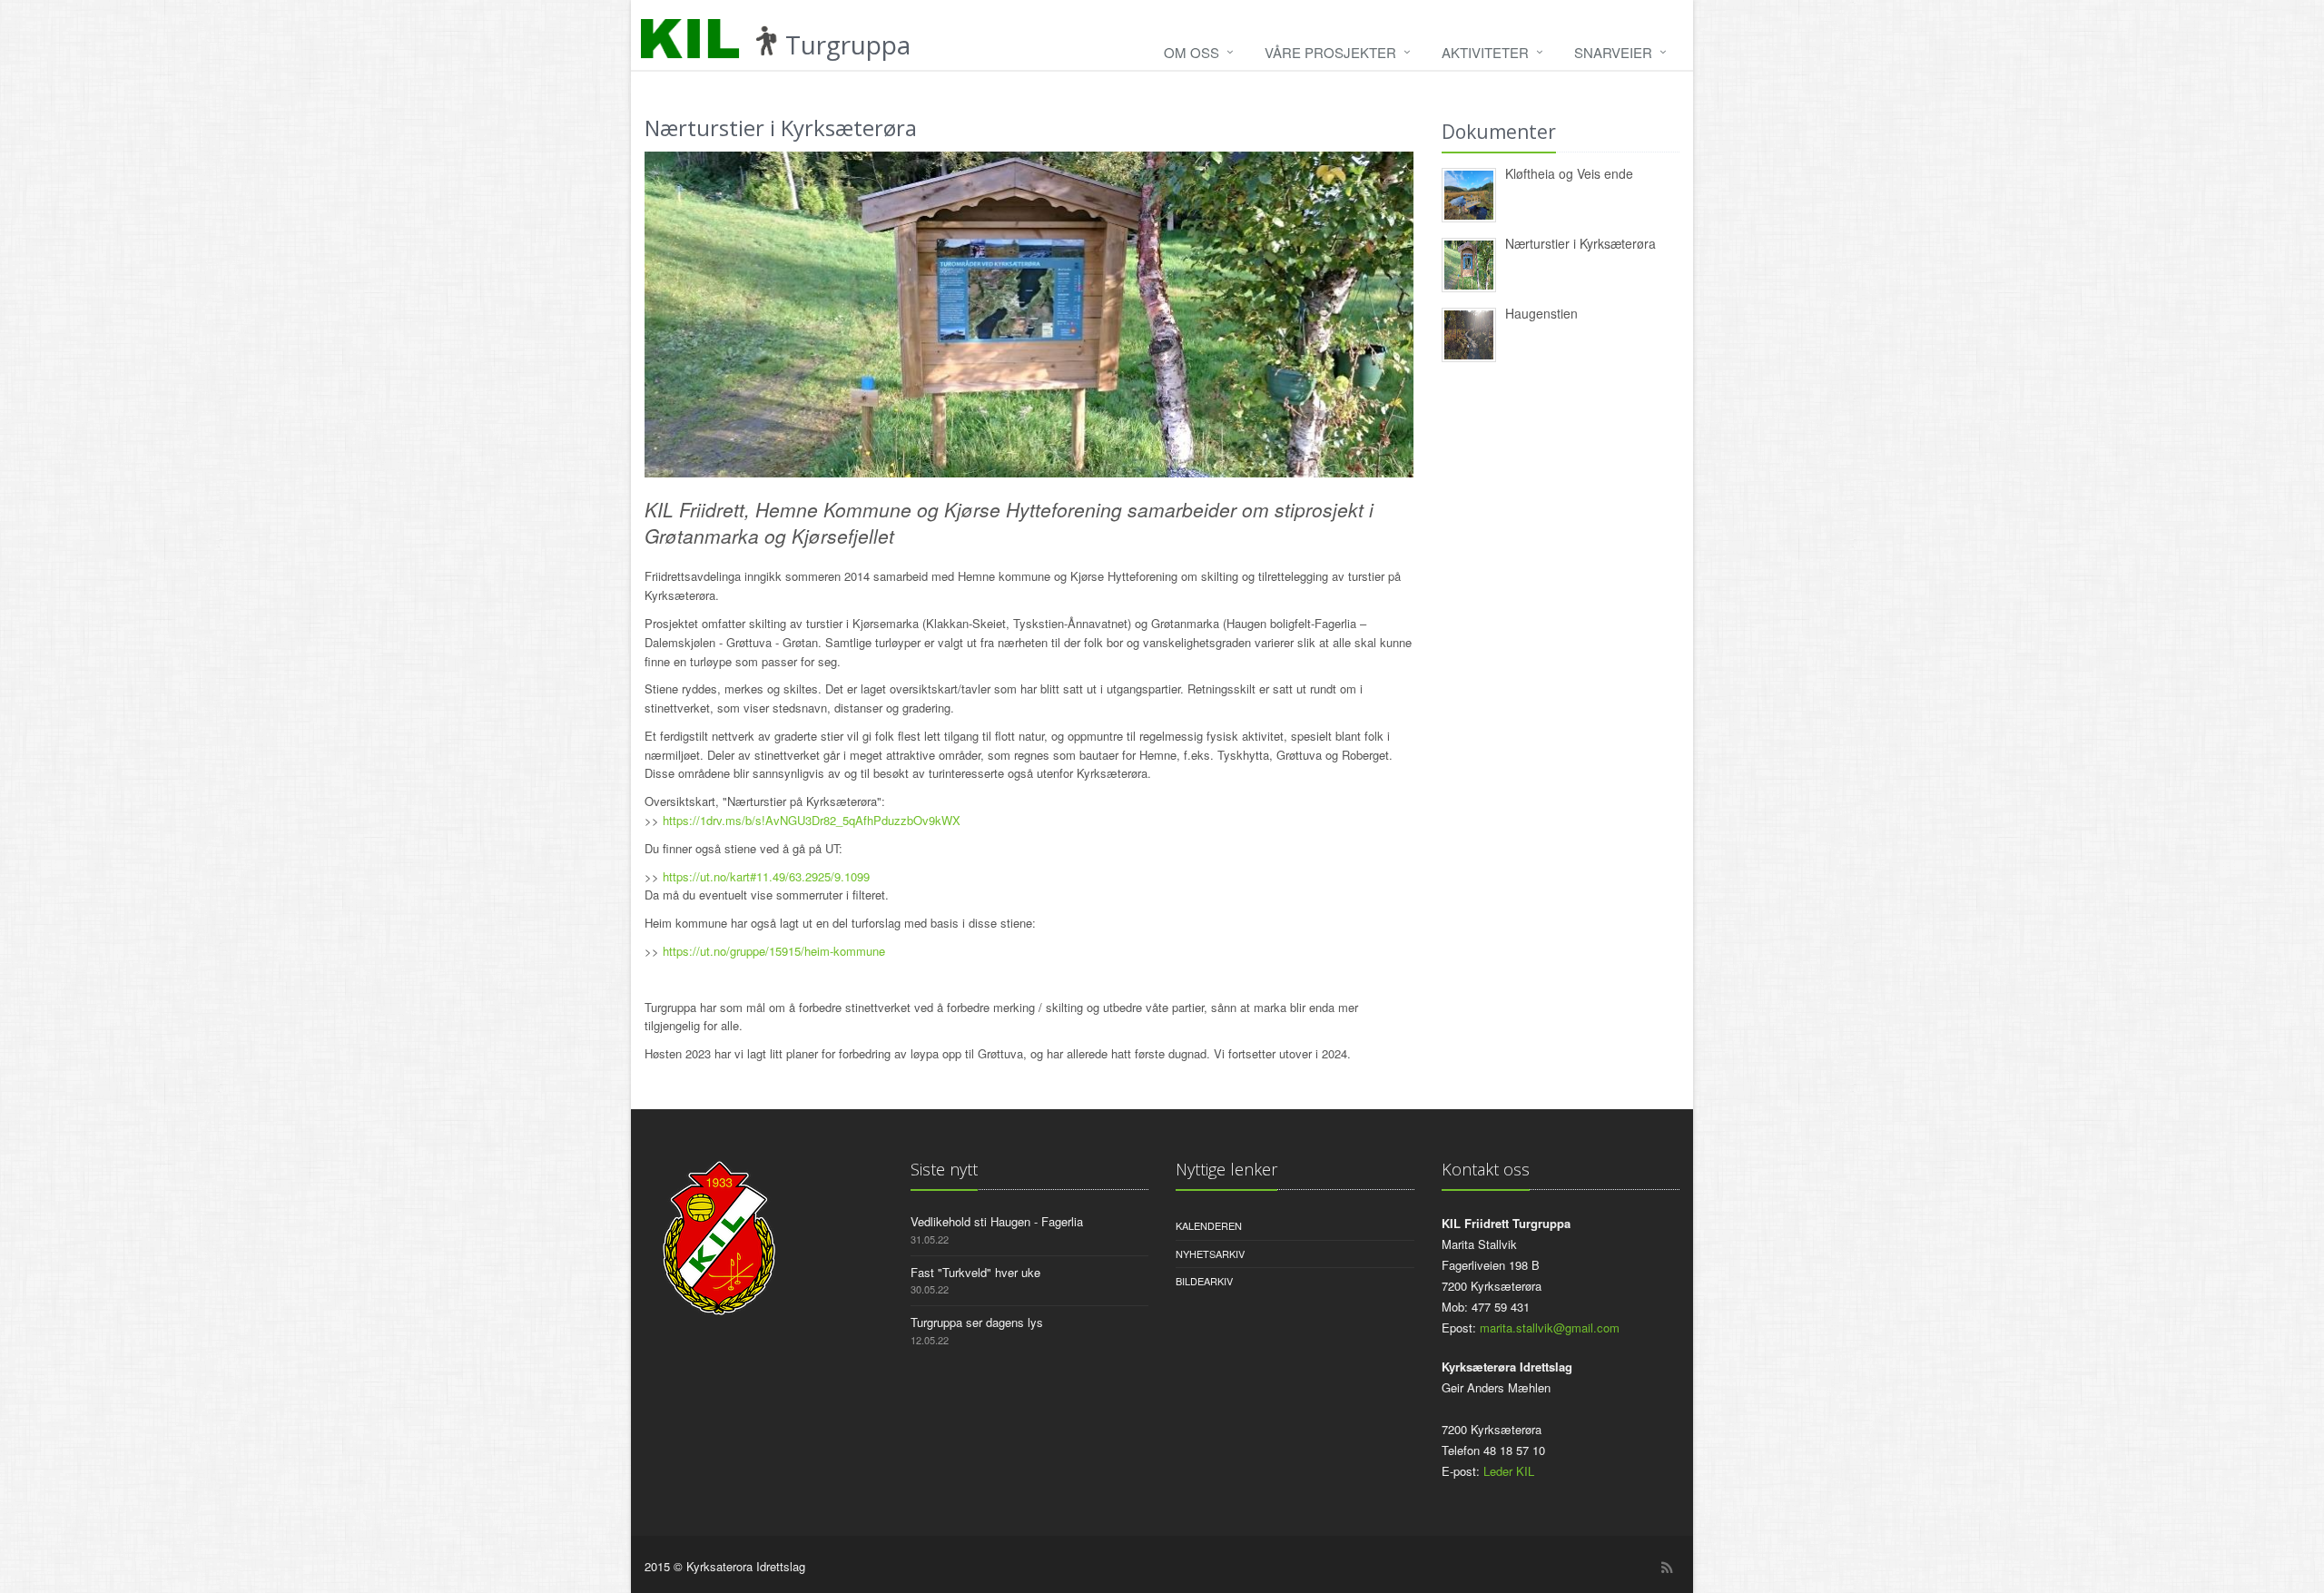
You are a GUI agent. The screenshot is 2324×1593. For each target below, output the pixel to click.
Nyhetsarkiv (1210, 1254)
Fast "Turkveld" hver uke (975, 1272)
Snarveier (1613, 52)
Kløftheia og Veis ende (1569, 173)
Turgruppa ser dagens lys (977, 1322)
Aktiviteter (1485, 52)
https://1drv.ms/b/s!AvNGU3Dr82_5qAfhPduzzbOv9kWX (812, 820)
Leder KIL (1509, 1471)
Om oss (1192, 52)
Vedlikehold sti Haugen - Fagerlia (997, 1221)
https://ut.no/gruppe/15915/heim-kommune (774, 951)
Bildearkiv (1204, 1281)
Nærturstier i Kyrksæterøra (1581, 243)
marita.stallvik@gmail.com (1550, 1327)
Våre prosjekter (1330, 52)
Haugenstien (1541, 313)
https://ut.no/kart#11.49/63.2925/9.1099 (766, 876)
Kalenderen (1209, 1225)
